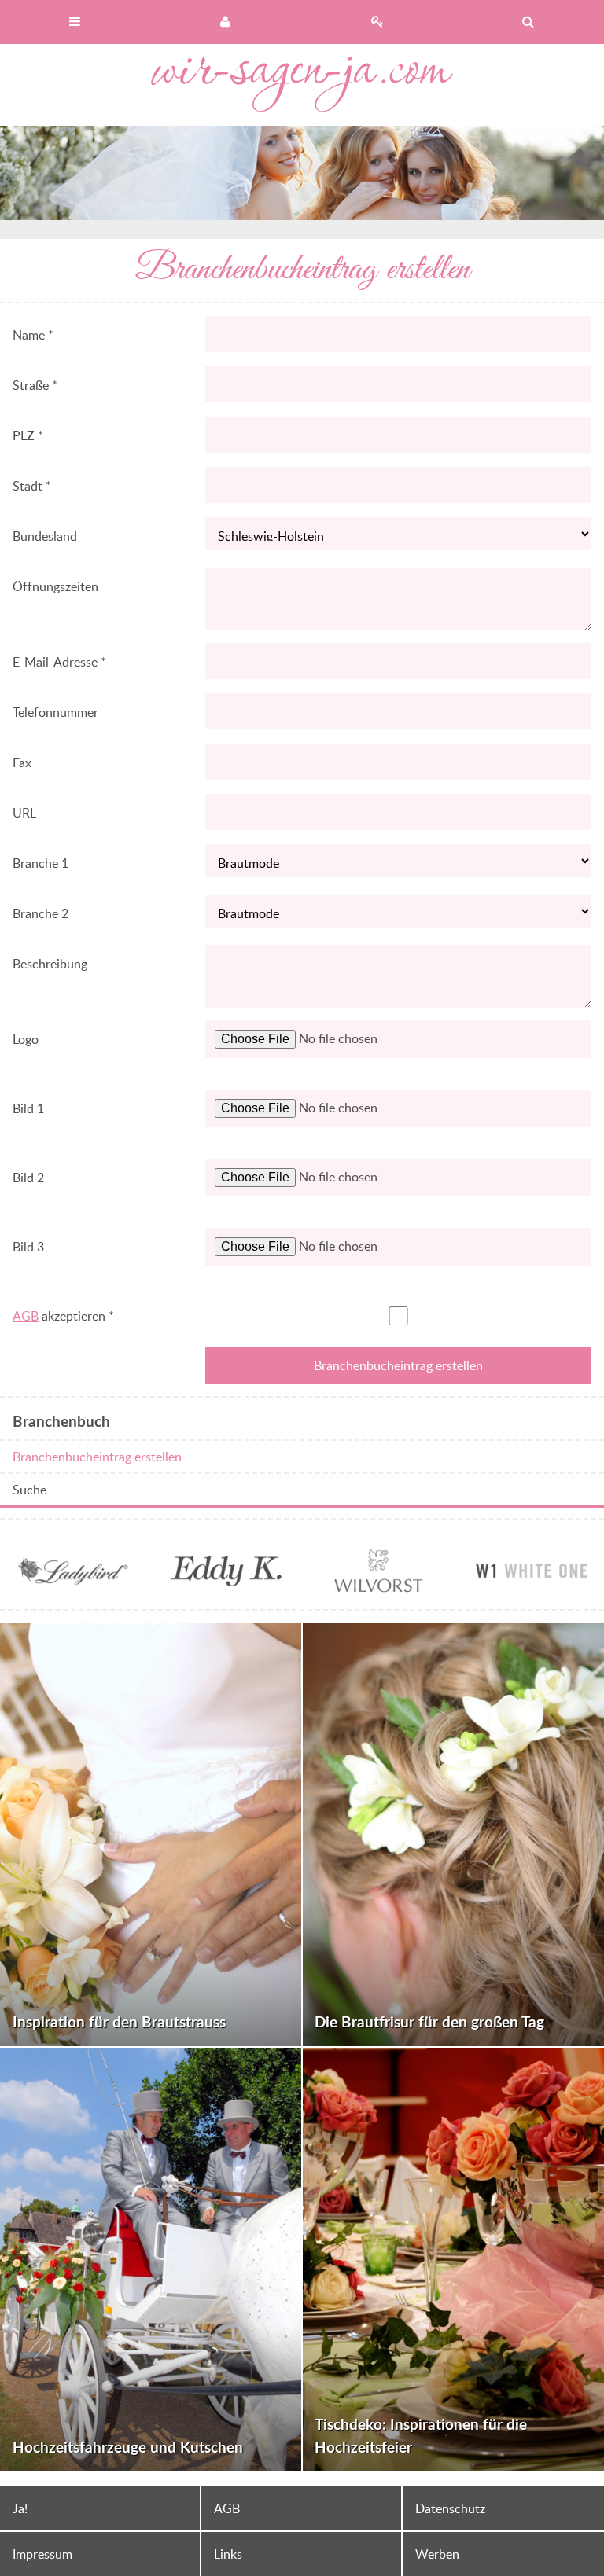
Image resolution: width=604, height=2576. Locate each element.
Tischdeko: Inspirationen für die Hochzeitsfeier (421, 2435)
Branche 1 (41, 863)
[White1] (532, 1587)
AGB (26, 1316)
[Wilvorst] (378, 1587)
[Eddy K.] (226, 1587)
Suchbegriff (528, 22)
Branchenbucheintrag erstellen (97, 1457)
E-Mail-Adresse (59, 662)
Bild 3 (28, 1247)
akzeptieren (63, 1316)
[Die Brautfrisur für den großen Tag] (453, 1835)
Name (33, 335)
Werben (437, 2554)
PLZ (28, 435)
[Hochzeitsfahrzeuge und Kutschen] (151, 2259)
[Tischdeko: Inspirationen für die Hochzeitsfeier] (453, 2259)
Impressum (42, 2554)
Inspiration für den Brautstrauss (119, 2021)
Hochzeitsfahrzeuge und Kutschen (128, 2447)
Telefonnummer (55, 712)
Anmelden (226, 22)
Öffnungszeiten (55, 586)
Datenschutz (450, 2508)
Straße (35, 385)
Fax (22, 763)
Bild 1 (28, 1108)
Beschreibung (50, 964)
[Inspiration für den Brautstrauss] (151, 1835)
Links (228, 2554)
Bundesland (45, 536)
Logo (26, 1039)
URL (24, 813)
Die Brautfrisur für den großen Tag (429, 2021)
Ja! (20, 2508)
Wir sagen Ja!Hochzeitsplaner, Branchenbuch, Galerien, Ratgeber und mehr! (302, 85)
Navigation (75, 22)
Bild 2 (28, 1178)
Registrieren (377, 22)
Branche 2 (41, 913)
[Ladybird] (72, 1587)
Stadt (32, 486)
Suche (29, 1490)
